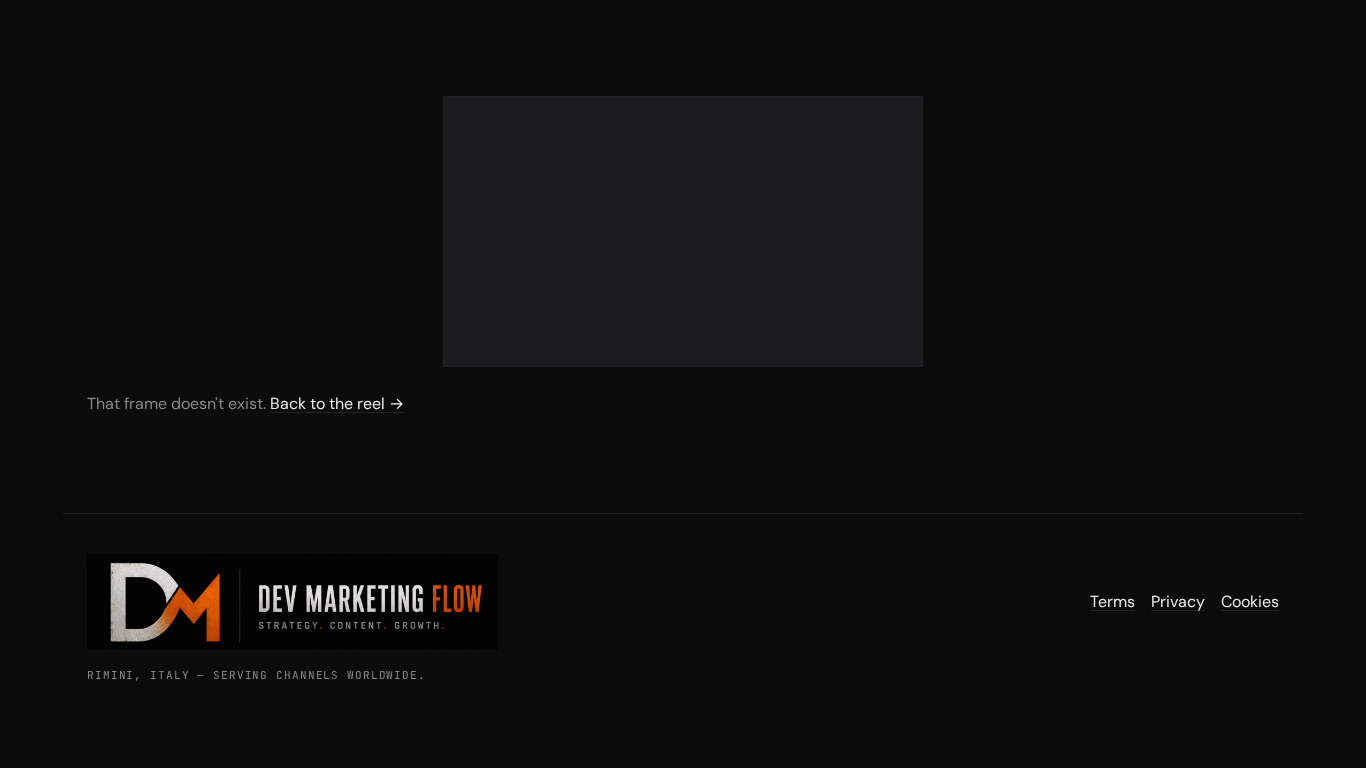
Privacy (1178, 601)
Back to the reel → (337, 403)
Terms (1112, 601)
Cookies (1250, 601)
